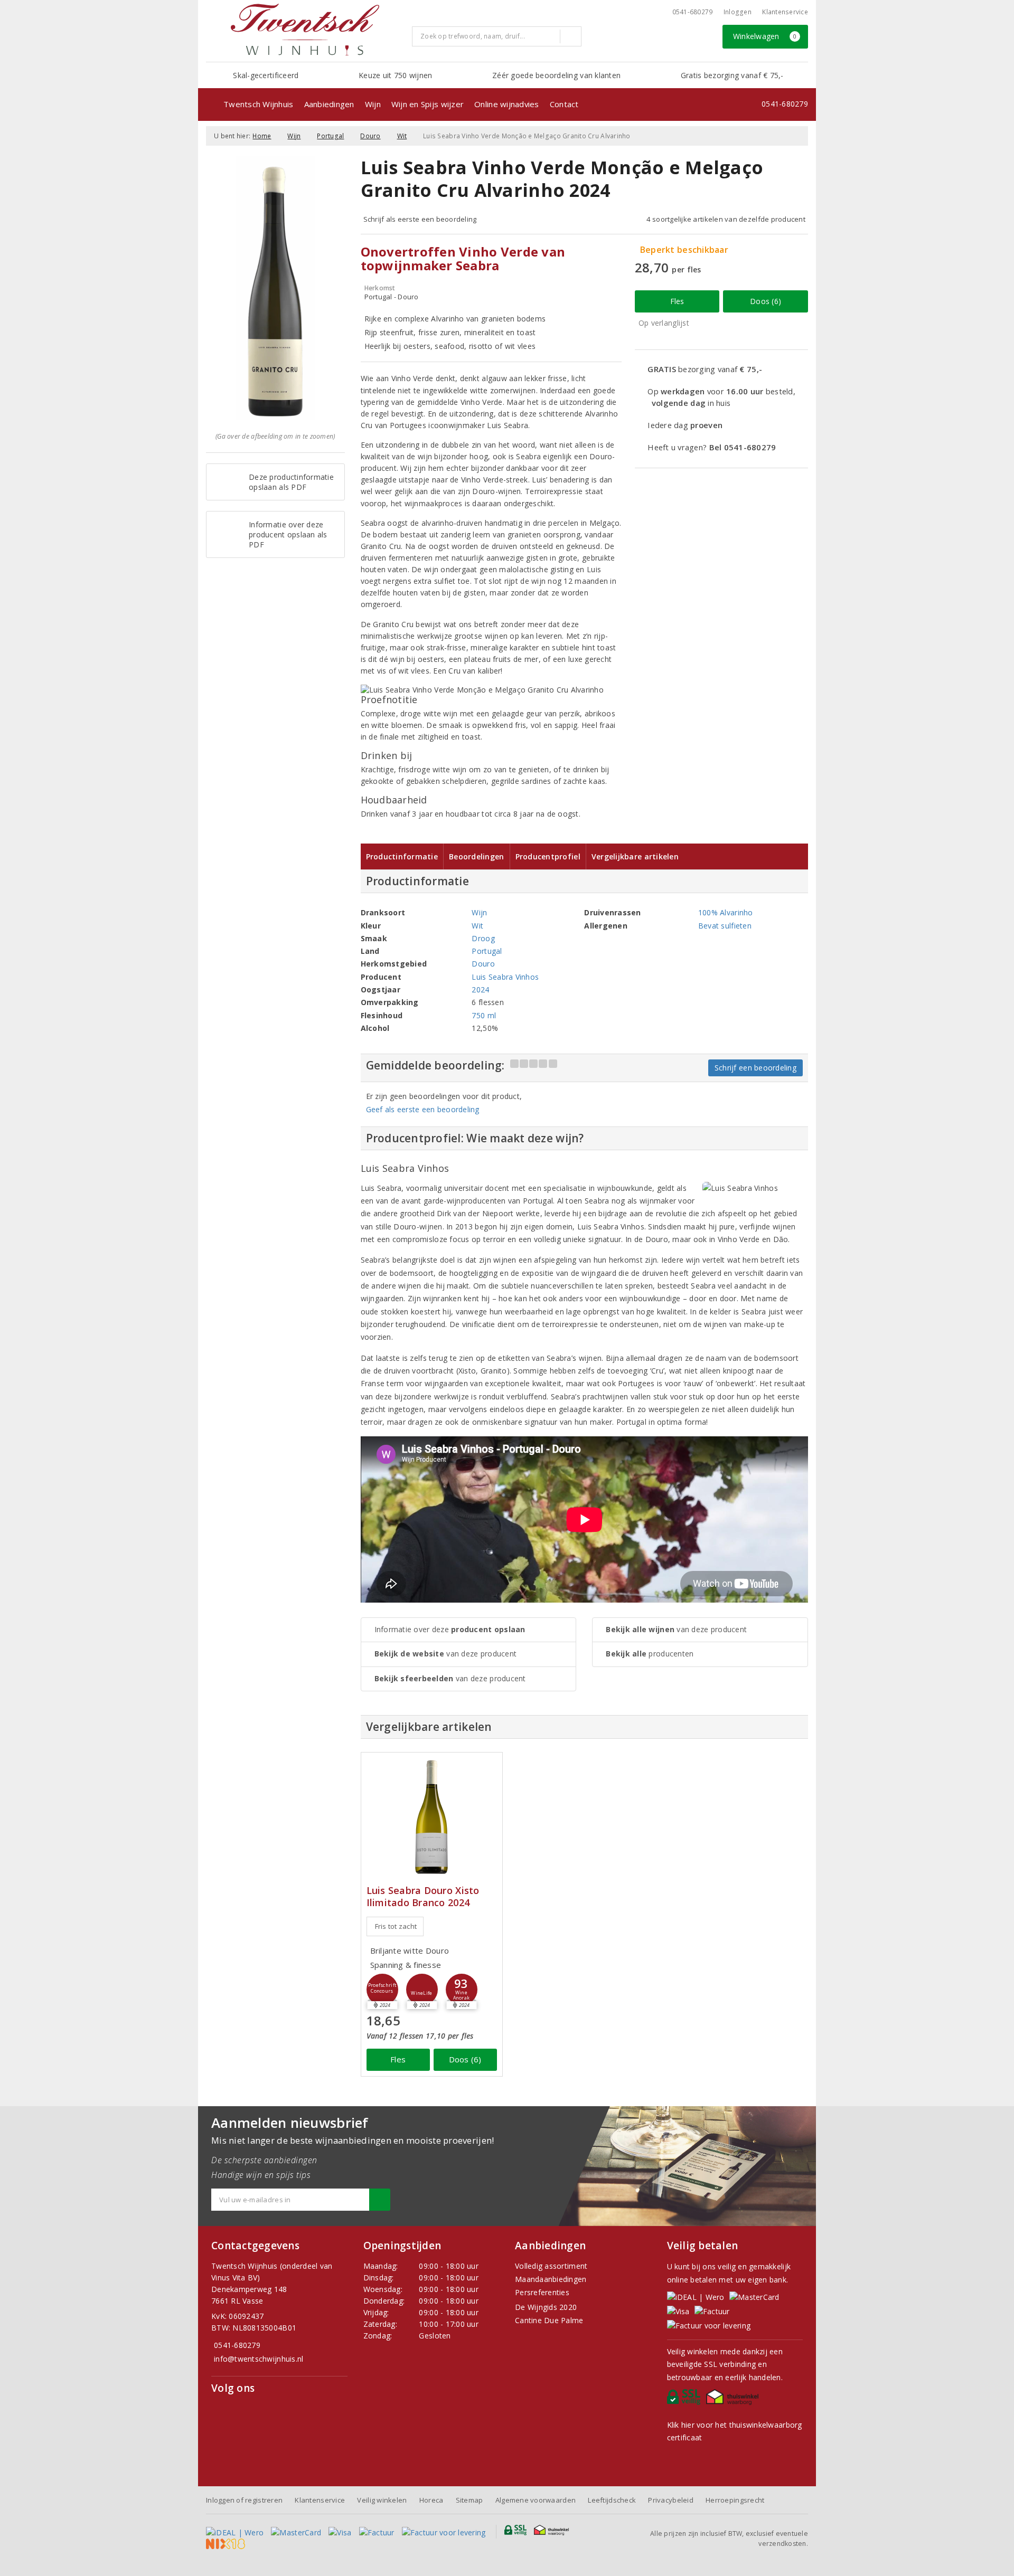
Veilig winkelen (382, 2500)
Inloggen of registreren (244, 2500)
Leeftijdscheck (612, 2500)
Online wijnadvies (507, 104)
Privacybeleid (670, 2500)
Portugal (330, 136)
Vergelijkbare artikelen (635, 856)
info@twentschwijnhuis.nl (259, 2359)
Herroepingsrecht (735, 2500)
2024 (480, 989)
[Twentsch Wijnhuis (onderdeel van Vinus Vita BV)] (305, 30)
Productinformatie (402, 856)
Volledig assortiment (551, 2266)
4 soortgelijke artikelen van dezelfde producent (726, 219)
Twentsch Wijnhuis (259, 104)
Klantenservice (785, 12)
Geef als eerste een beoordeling (423, 1109)
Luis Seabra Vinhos (505, 977)
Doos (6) (766, 301)
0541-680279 (693, 12)
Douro (370, 136)
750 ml (484, 1015)
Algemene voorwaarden (536, 2500)
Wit (402, 136)
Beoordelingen (476, 856)
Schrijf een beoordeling (755, 1068)
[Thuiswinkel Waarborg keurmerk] (734, 2400)
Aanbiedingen (329, 104)
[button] (382, 1990)
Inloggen (738, 12)
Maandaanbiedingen (551, 2279)
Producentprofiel (548, 856)
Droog (483, 938)
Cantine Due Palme (549, 2320)
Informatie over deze (450, 1629)
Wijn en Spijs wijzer (428, 104)
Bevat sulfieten (725, 926)
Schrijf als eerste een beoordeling (420, 219)
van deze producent (446, 1654)
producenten (650, 1654)
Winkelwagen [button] (765, 36)
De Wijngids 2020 (546, 2307)
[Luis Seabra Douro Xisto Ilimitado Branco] (432, 1817)
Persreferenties (542, 2292)
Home (262, 136)
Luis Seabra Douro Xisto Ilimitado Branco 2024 (423, 1897)
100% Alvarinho (726, 912)
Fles (677, 301)
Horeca (431, 2500)
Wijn (373, 104)
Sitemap (470, 2500)
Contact (564, 104)
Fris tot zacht (396, 1926)
